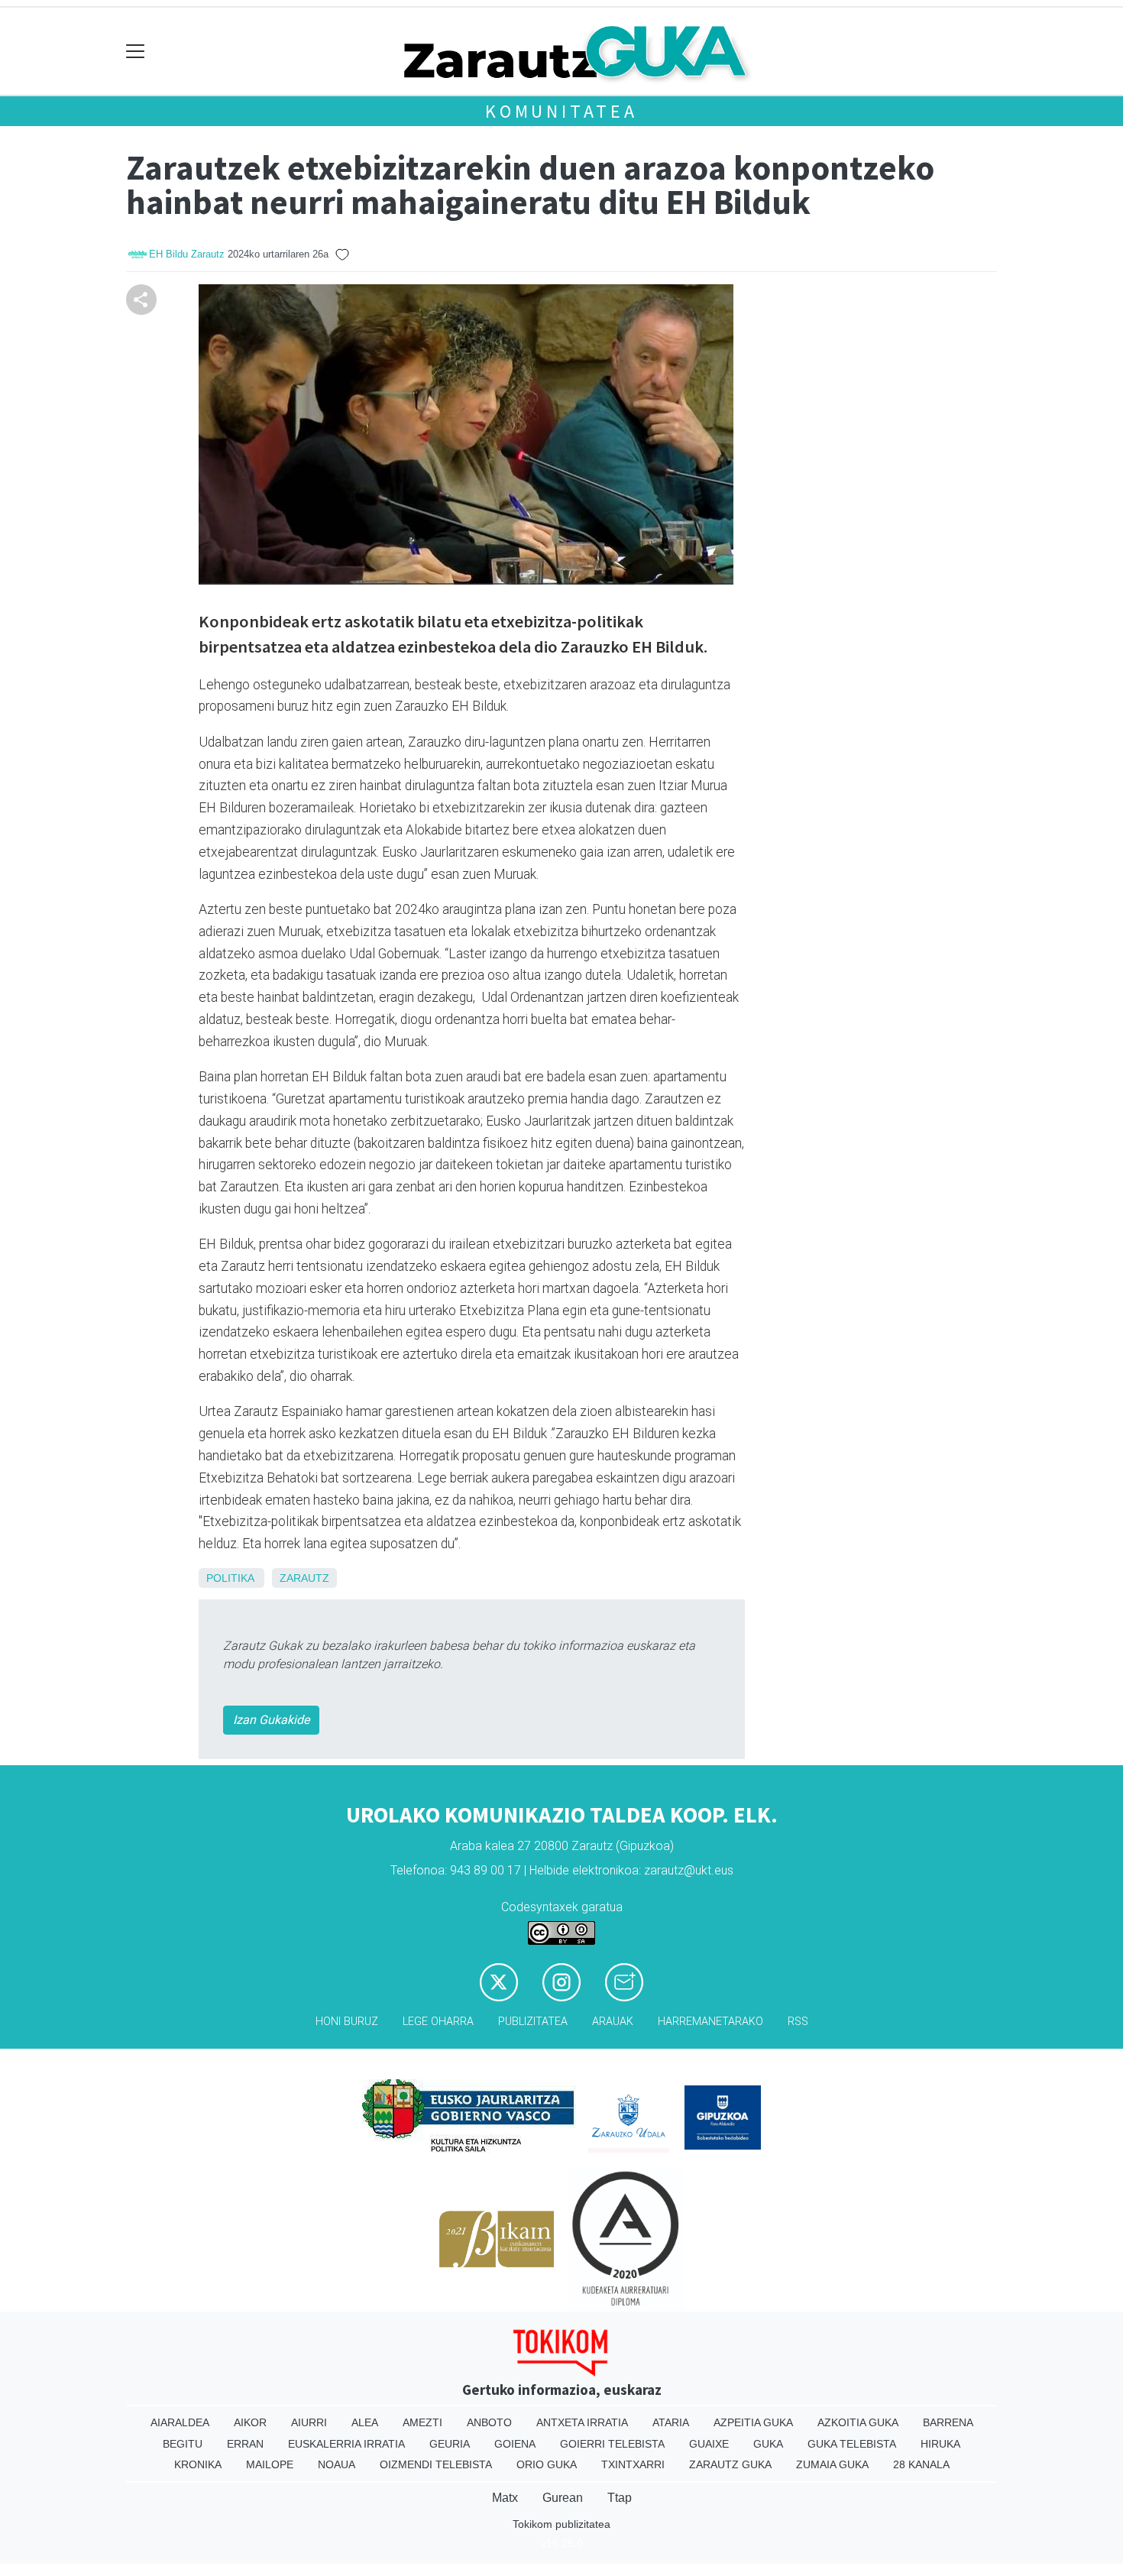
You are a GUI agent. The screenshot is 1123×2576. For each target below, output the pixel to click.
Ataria (671, 2422)
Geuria (450, 2444)
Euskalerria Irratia (346, 2444)
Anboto (489, 2422)
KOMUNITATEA (561, 111)
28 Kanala (921, 2464)
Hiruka (940, 2444)
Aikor (250, 2422)
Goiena (515, 2444)
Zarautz (304, 1578)
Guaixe (709, 2444)
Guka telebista (852, 2444)
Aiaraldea (180, 2422)
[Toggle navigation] (136, 52)
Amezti (422, 2422)
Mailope (270, 2464)
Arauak (613, 2022)
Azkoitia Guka (858, 2422)
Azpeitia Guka (753, 2422)
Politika (230, 1578)
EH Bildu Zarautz (187, 254)
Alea (365, 2422)
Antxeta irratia (582, 2422)
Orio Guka (547, 2464)
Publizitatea (533, 2022)
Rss (798, 2022)
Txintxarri (633, 2464)
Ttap (620, 2498)
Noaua (337, 2464)
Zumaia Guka (832, 2464)
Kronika (198, 2464)
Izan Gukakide (271, 1720)
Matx (505, 2498)
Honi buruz (347, 2022)
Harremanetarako (710, 2022)
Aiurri (309, 2422)
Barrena (948, 2422)
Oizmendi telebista (436, 2464)
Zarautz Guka (730, 2464)
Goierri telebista (612, 2444)
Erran (245, 2444)
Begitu (183, 2444)
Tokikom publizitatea (561, 2524)
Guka (768, 2444)
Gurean (563, 2498)
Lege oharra (438, 2022)
